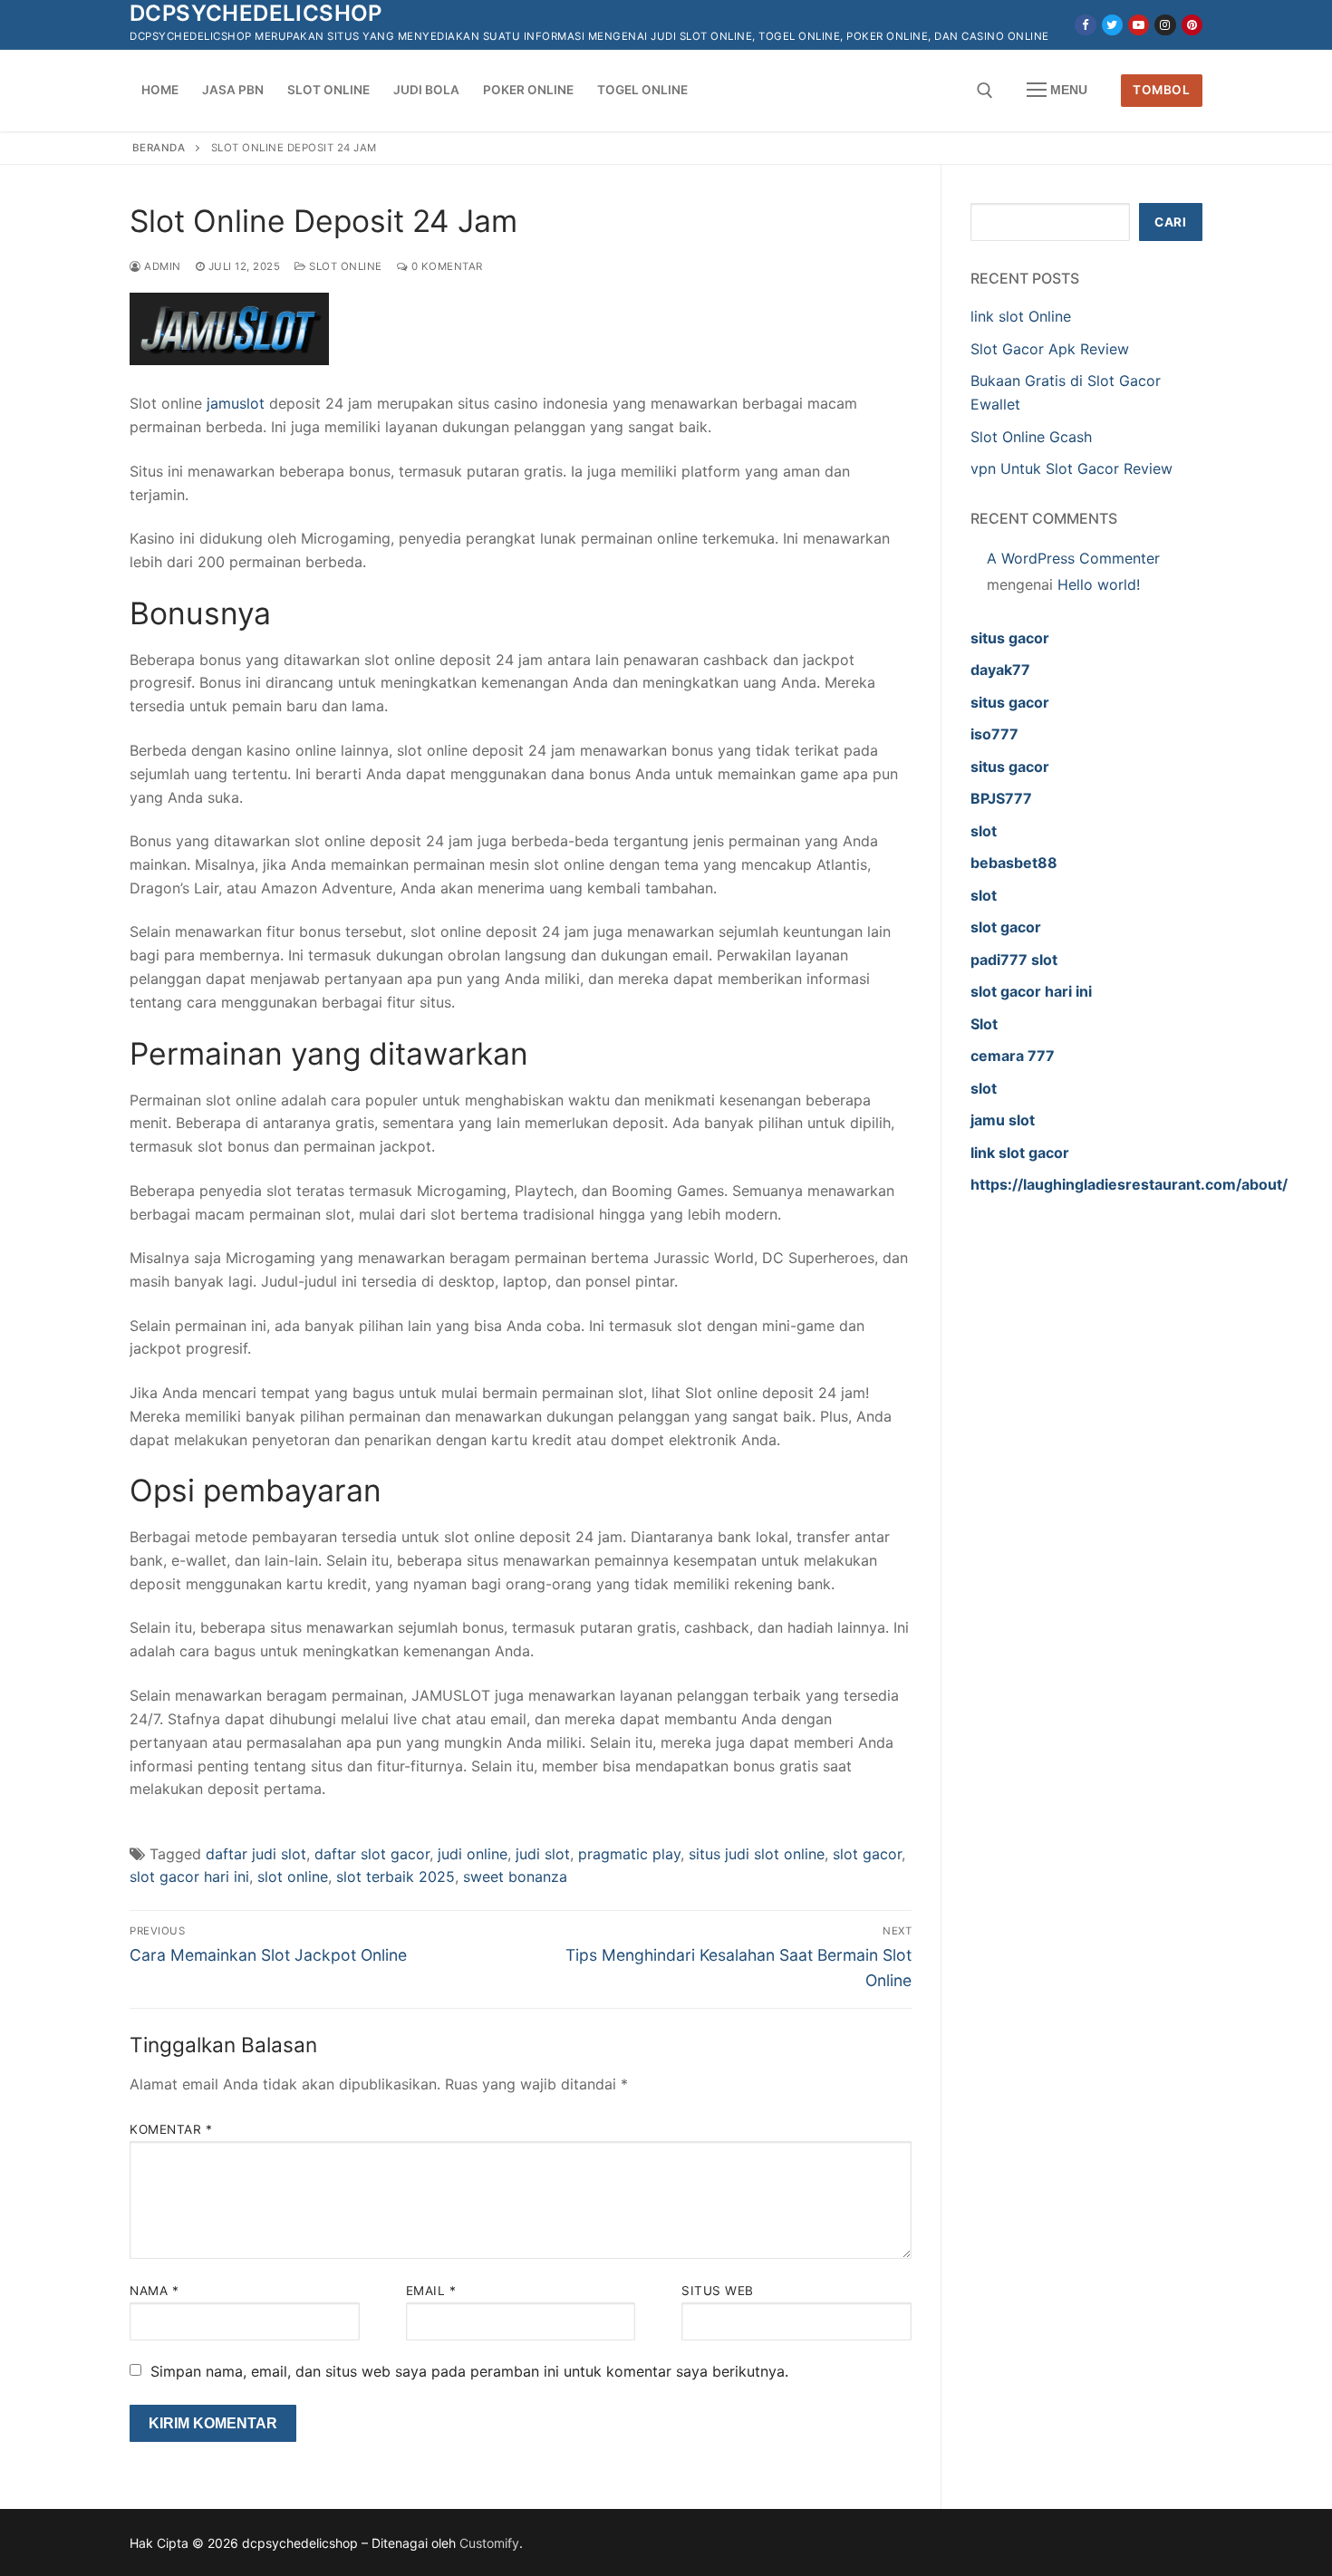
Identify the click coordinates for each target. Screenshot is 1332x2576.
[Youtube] (1139, 25)
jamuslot (236, 403)
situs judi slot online (757, 1854)
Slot (984, 1024)
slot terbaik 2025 (396, 1877)
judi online (473, 1854)
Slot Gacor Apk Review (1050, 349)
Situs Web (718, 2291)
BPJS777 (1001, 798)
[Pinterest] (1192, 25)
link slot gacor (1020, 1153)
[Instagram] (1165, 25)
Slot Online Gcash (1031, 437)
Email (431, 2291)
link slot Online (1021, 316)
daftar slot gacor (372, 1854)
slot (984, 831)
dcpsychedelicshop (256, 13)
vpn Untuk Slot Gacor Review (1071, 468)
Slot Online (344, 266)
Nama (154, 2291)
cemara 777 (1013, 1056)
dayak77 (1000, 670)
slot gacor (867, 1854)
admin (161, 266)
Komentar (171, 2129)
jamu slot (1003, 1120)
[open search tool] (985, 91)
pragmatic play (629, 1854)
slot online (293, 1877)
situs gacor (1010, 638)
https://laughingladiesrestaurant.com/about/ (1129, 1184)
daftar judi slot (256, 1854)
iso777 (994, 734)
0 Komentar (445, 266)
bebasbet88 (1014, 863)
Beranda (159, 148)
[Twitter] (1112, 25)
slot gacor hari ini (189, 1877)
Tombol (1161, 90)
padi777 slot (1014, 960)
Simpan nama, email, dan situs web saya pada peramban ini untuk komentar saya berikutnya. (469, 2371)
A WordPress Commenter (1073, 558)
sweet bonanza (515, 1877)
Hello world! (1099, 584)
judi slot (543, 1854)
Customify (489, 2543)
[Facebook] (1085, 25)
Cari (1170, 222)
